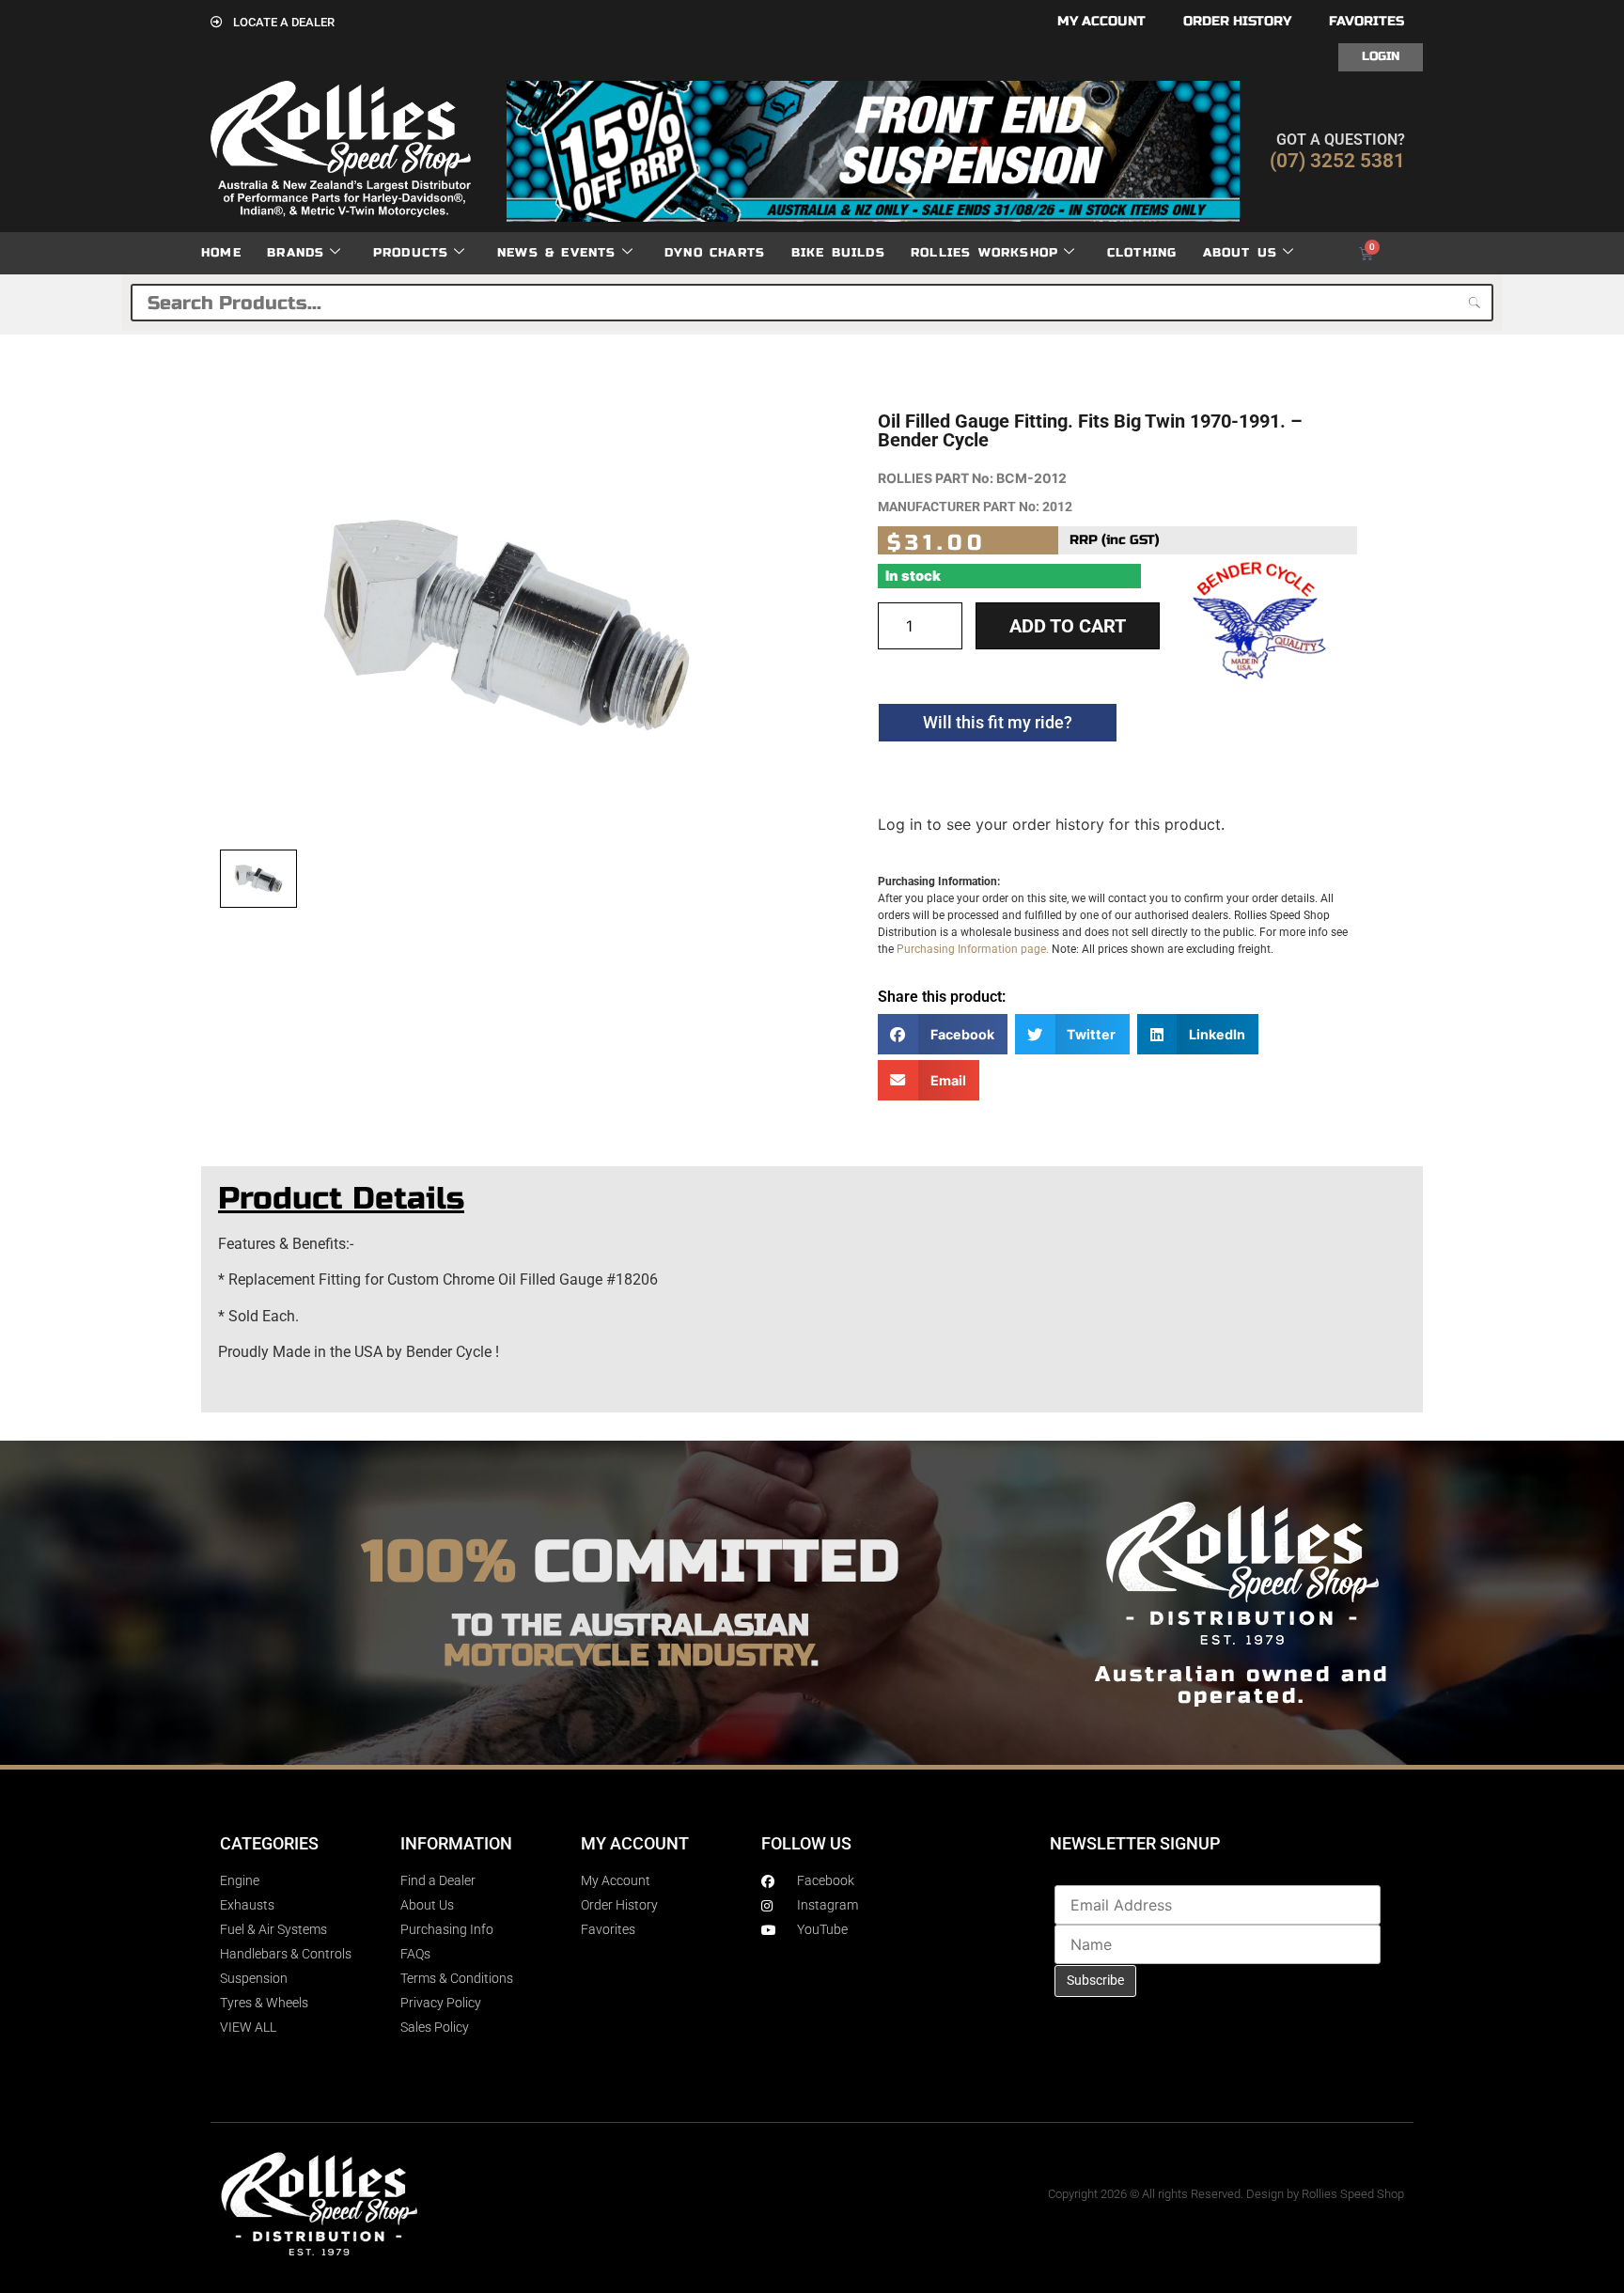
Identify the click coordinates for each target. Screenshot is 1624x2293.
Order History (1237, 21)
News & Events (557, 253)
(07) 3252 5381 (1337, 161)
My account (1101, 21)
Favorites (1366, 21)
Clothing (1142, 253)
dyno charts (715, 253)
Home (221, 253)
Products (411, 253)
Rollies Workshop (984, 253)
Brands (296, 253)
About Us (1241, 253)
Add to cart (1068, 626)
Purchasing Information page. (973, 949)
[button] (943, 1034)
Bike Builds (838, 253)
